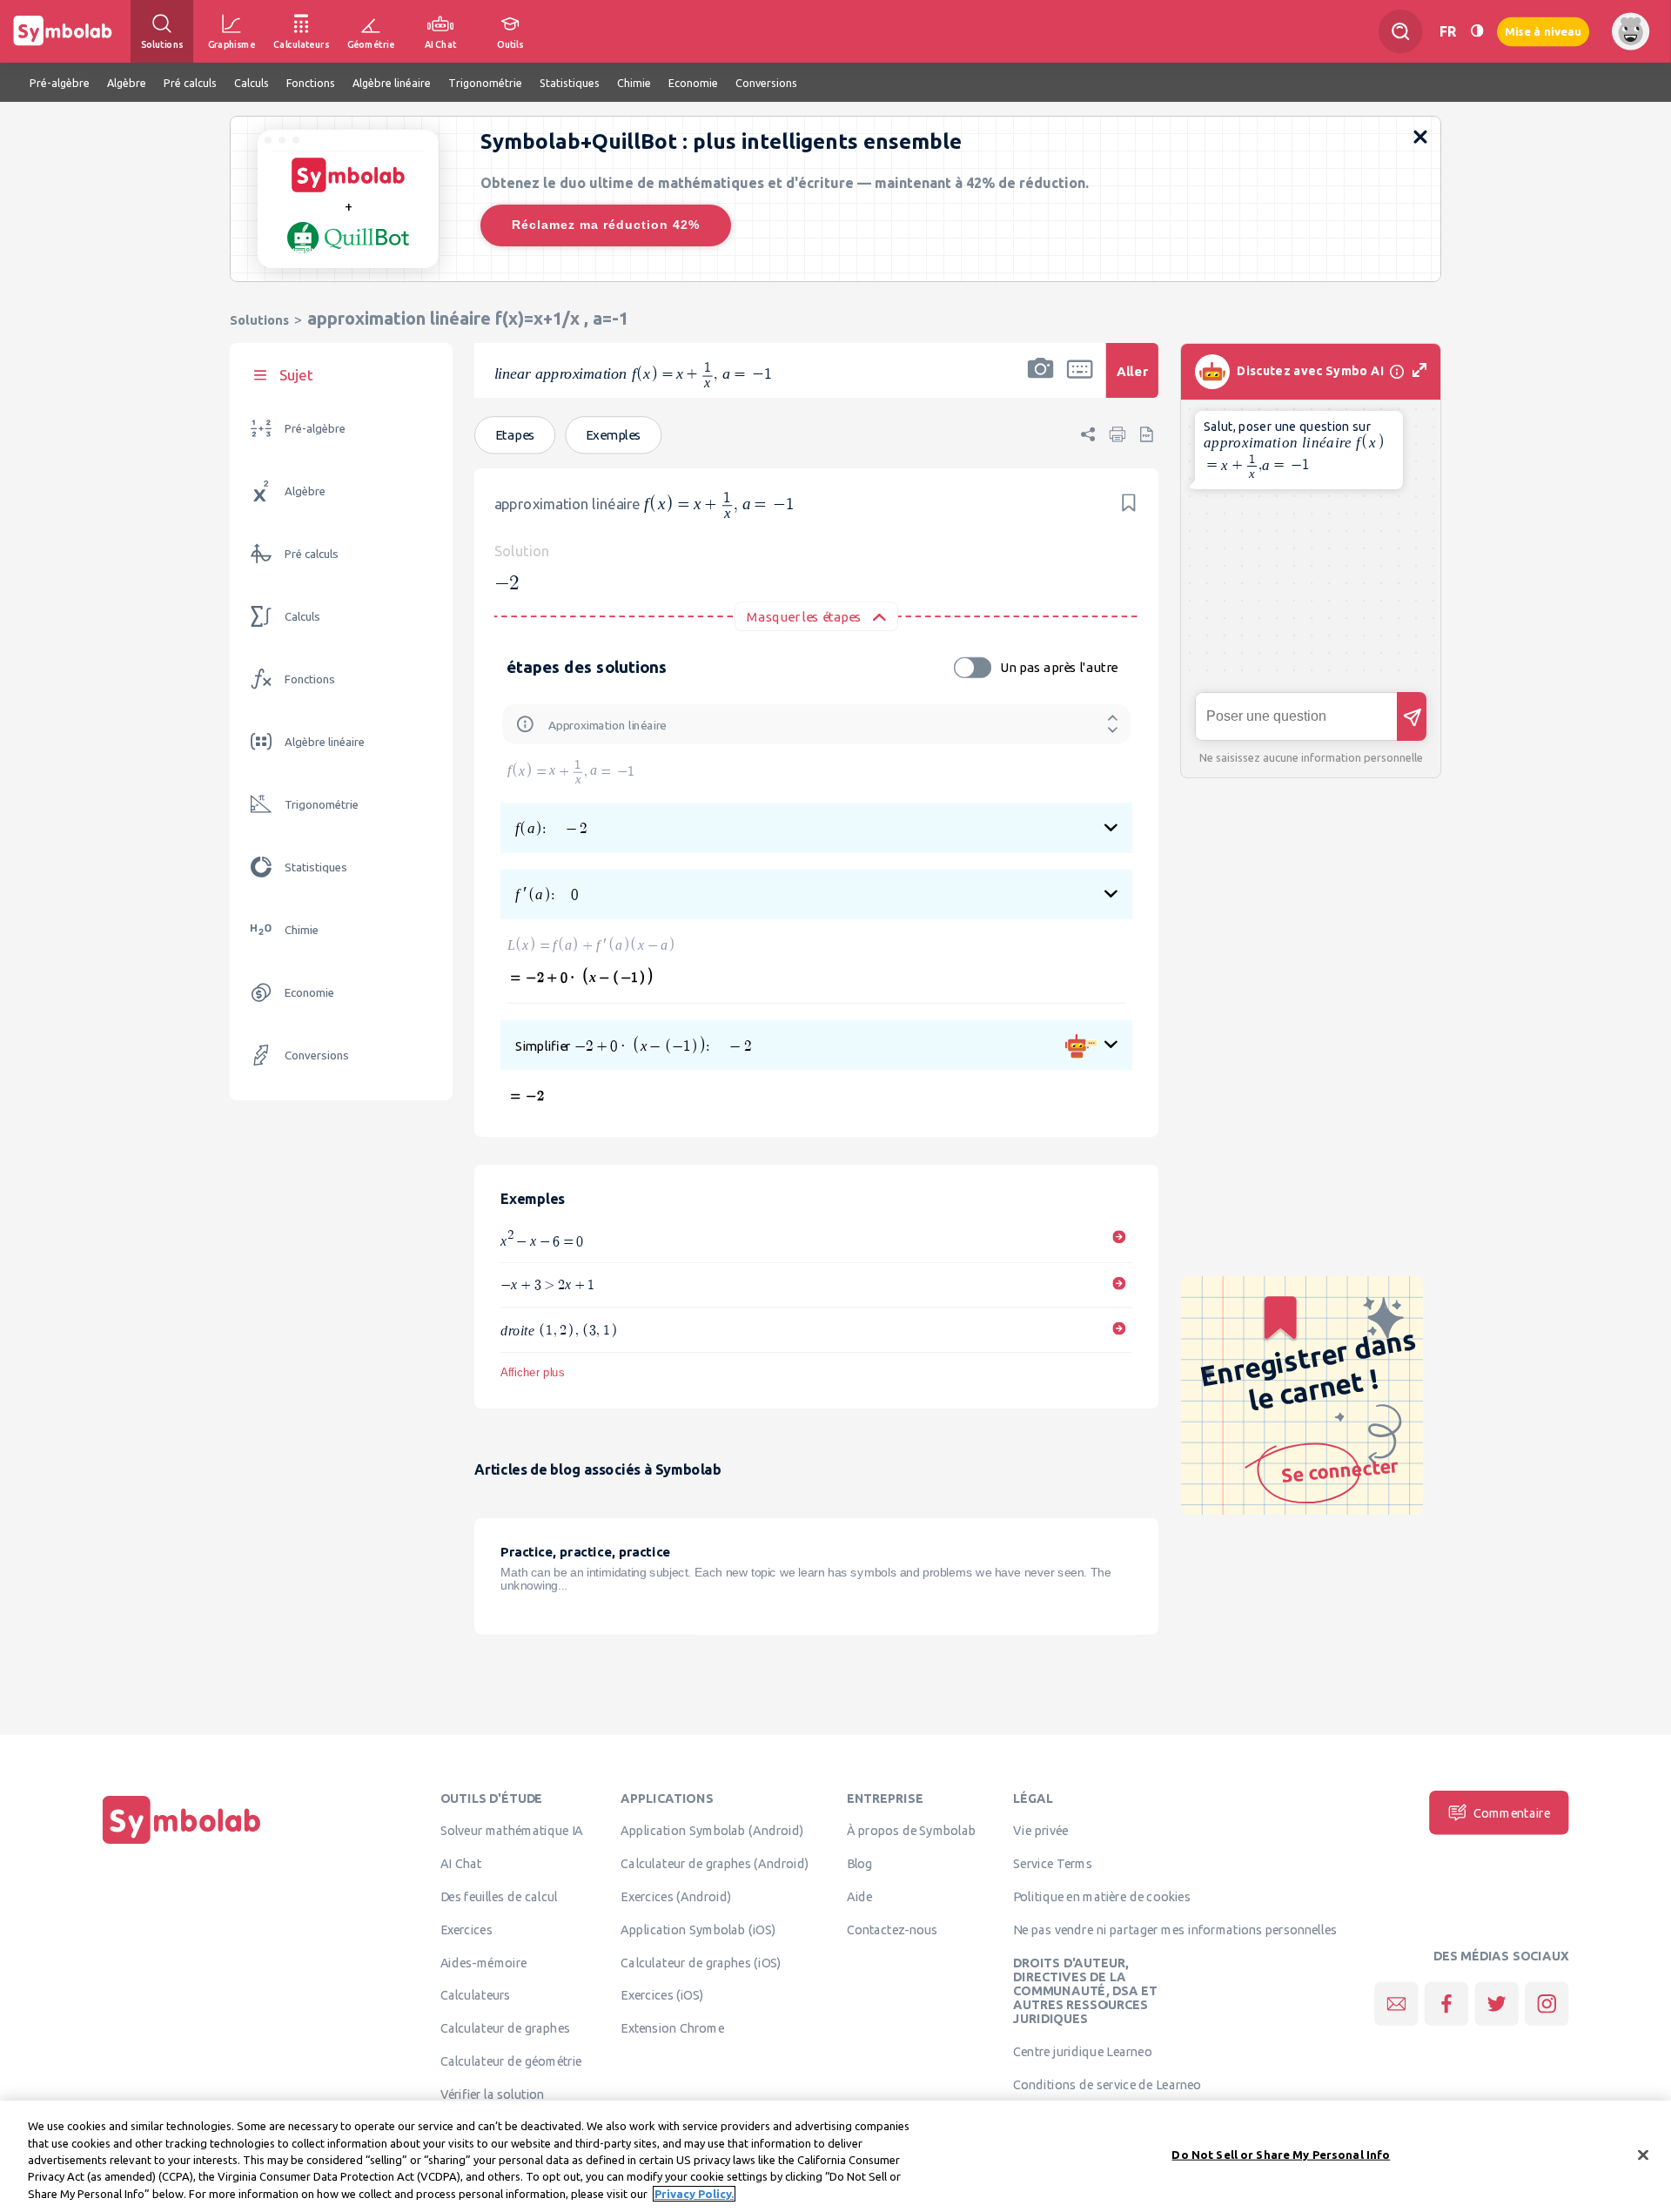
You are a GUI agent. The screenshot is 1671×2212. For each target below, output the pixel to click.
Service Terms (1053, 1864)
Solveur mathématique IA (512, 1831)
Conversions (317, 1056)
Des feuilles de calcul (499, 1897)
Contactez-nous (892, 1929)
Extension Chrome (672, 2028)
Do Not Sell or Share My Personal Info (1281, 2155)
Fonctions (310, 679)
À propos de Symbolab (912, 1831)
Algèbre (305, 491)
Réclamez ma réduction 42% (606, 225)
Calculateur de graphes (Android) (715, 1864)
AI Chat (461, 1864)
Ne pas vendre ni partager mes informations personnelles (1175, 1929)
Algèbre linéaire (325, 742)
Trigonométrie (322, 805)
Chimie (302, 930)
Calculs (302, 617)
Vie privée (1040, 1831)
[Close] (1643, 2155)
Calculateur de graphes (505, 2028)
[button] (1041, 382)
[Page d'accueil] (182, 1844)
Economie (309, 993)
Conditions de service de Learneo (1107, 2085)
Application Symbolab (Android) (712, 1831)
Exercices (466, 1929)
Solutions (259, 320)
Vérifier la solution (493, 2094)
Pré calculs (312, 554)
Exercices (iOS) (662, 1995)
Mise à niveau (1543, 31)
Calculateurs (476, 1995)
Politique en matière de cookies (1101, 1897)
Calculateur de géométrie (511, 2061)
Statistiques (316, 867)
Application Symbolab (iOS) (698, 1929)
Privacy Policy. (694, 2194)
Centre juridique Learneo (1082, 2052)
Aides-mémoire (484, 1962)
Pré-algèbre (315, 429)
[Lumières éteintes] (1477, 31)
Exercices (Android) (676, 1897)
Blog (860, 1864)
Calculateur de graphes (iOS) (701, 1962)
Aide (860, 1897)
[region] (835, 2156)
